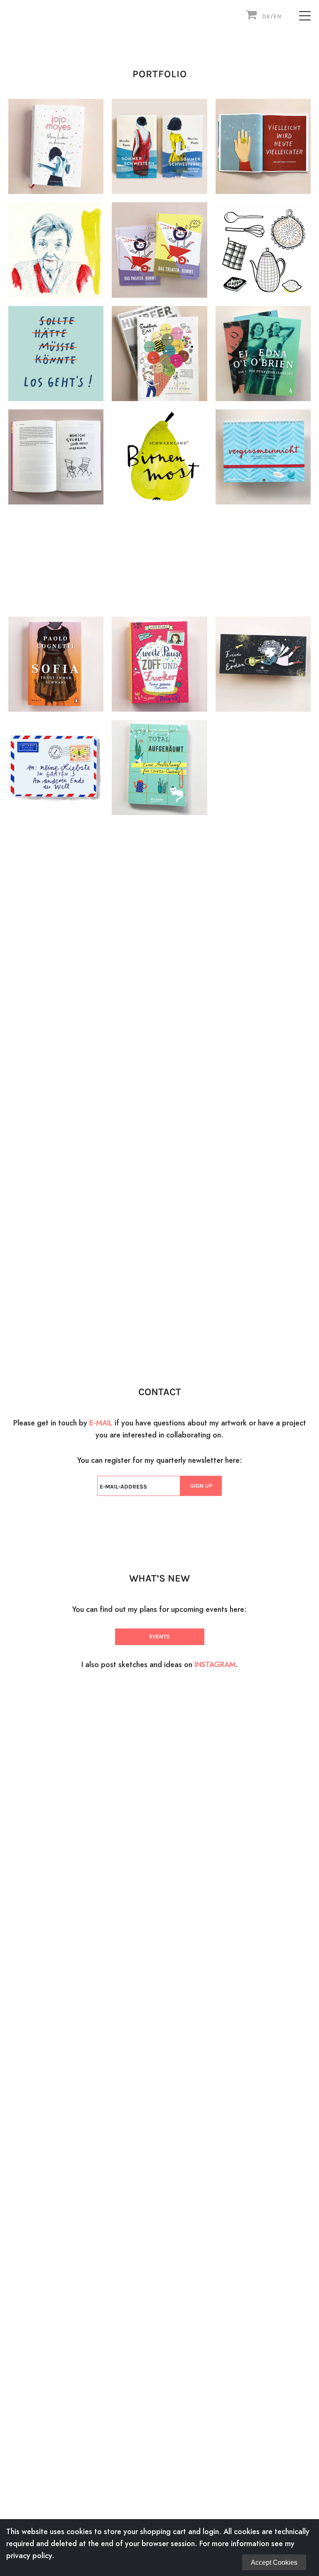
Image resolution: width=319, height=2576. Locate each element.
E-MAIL (101, 1422)
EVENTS (159, 1637)
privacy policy (29, 2555)
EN (277, 16)
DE (266, 16)
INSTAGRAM (215, 1664)
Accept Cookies (274, 2563)
